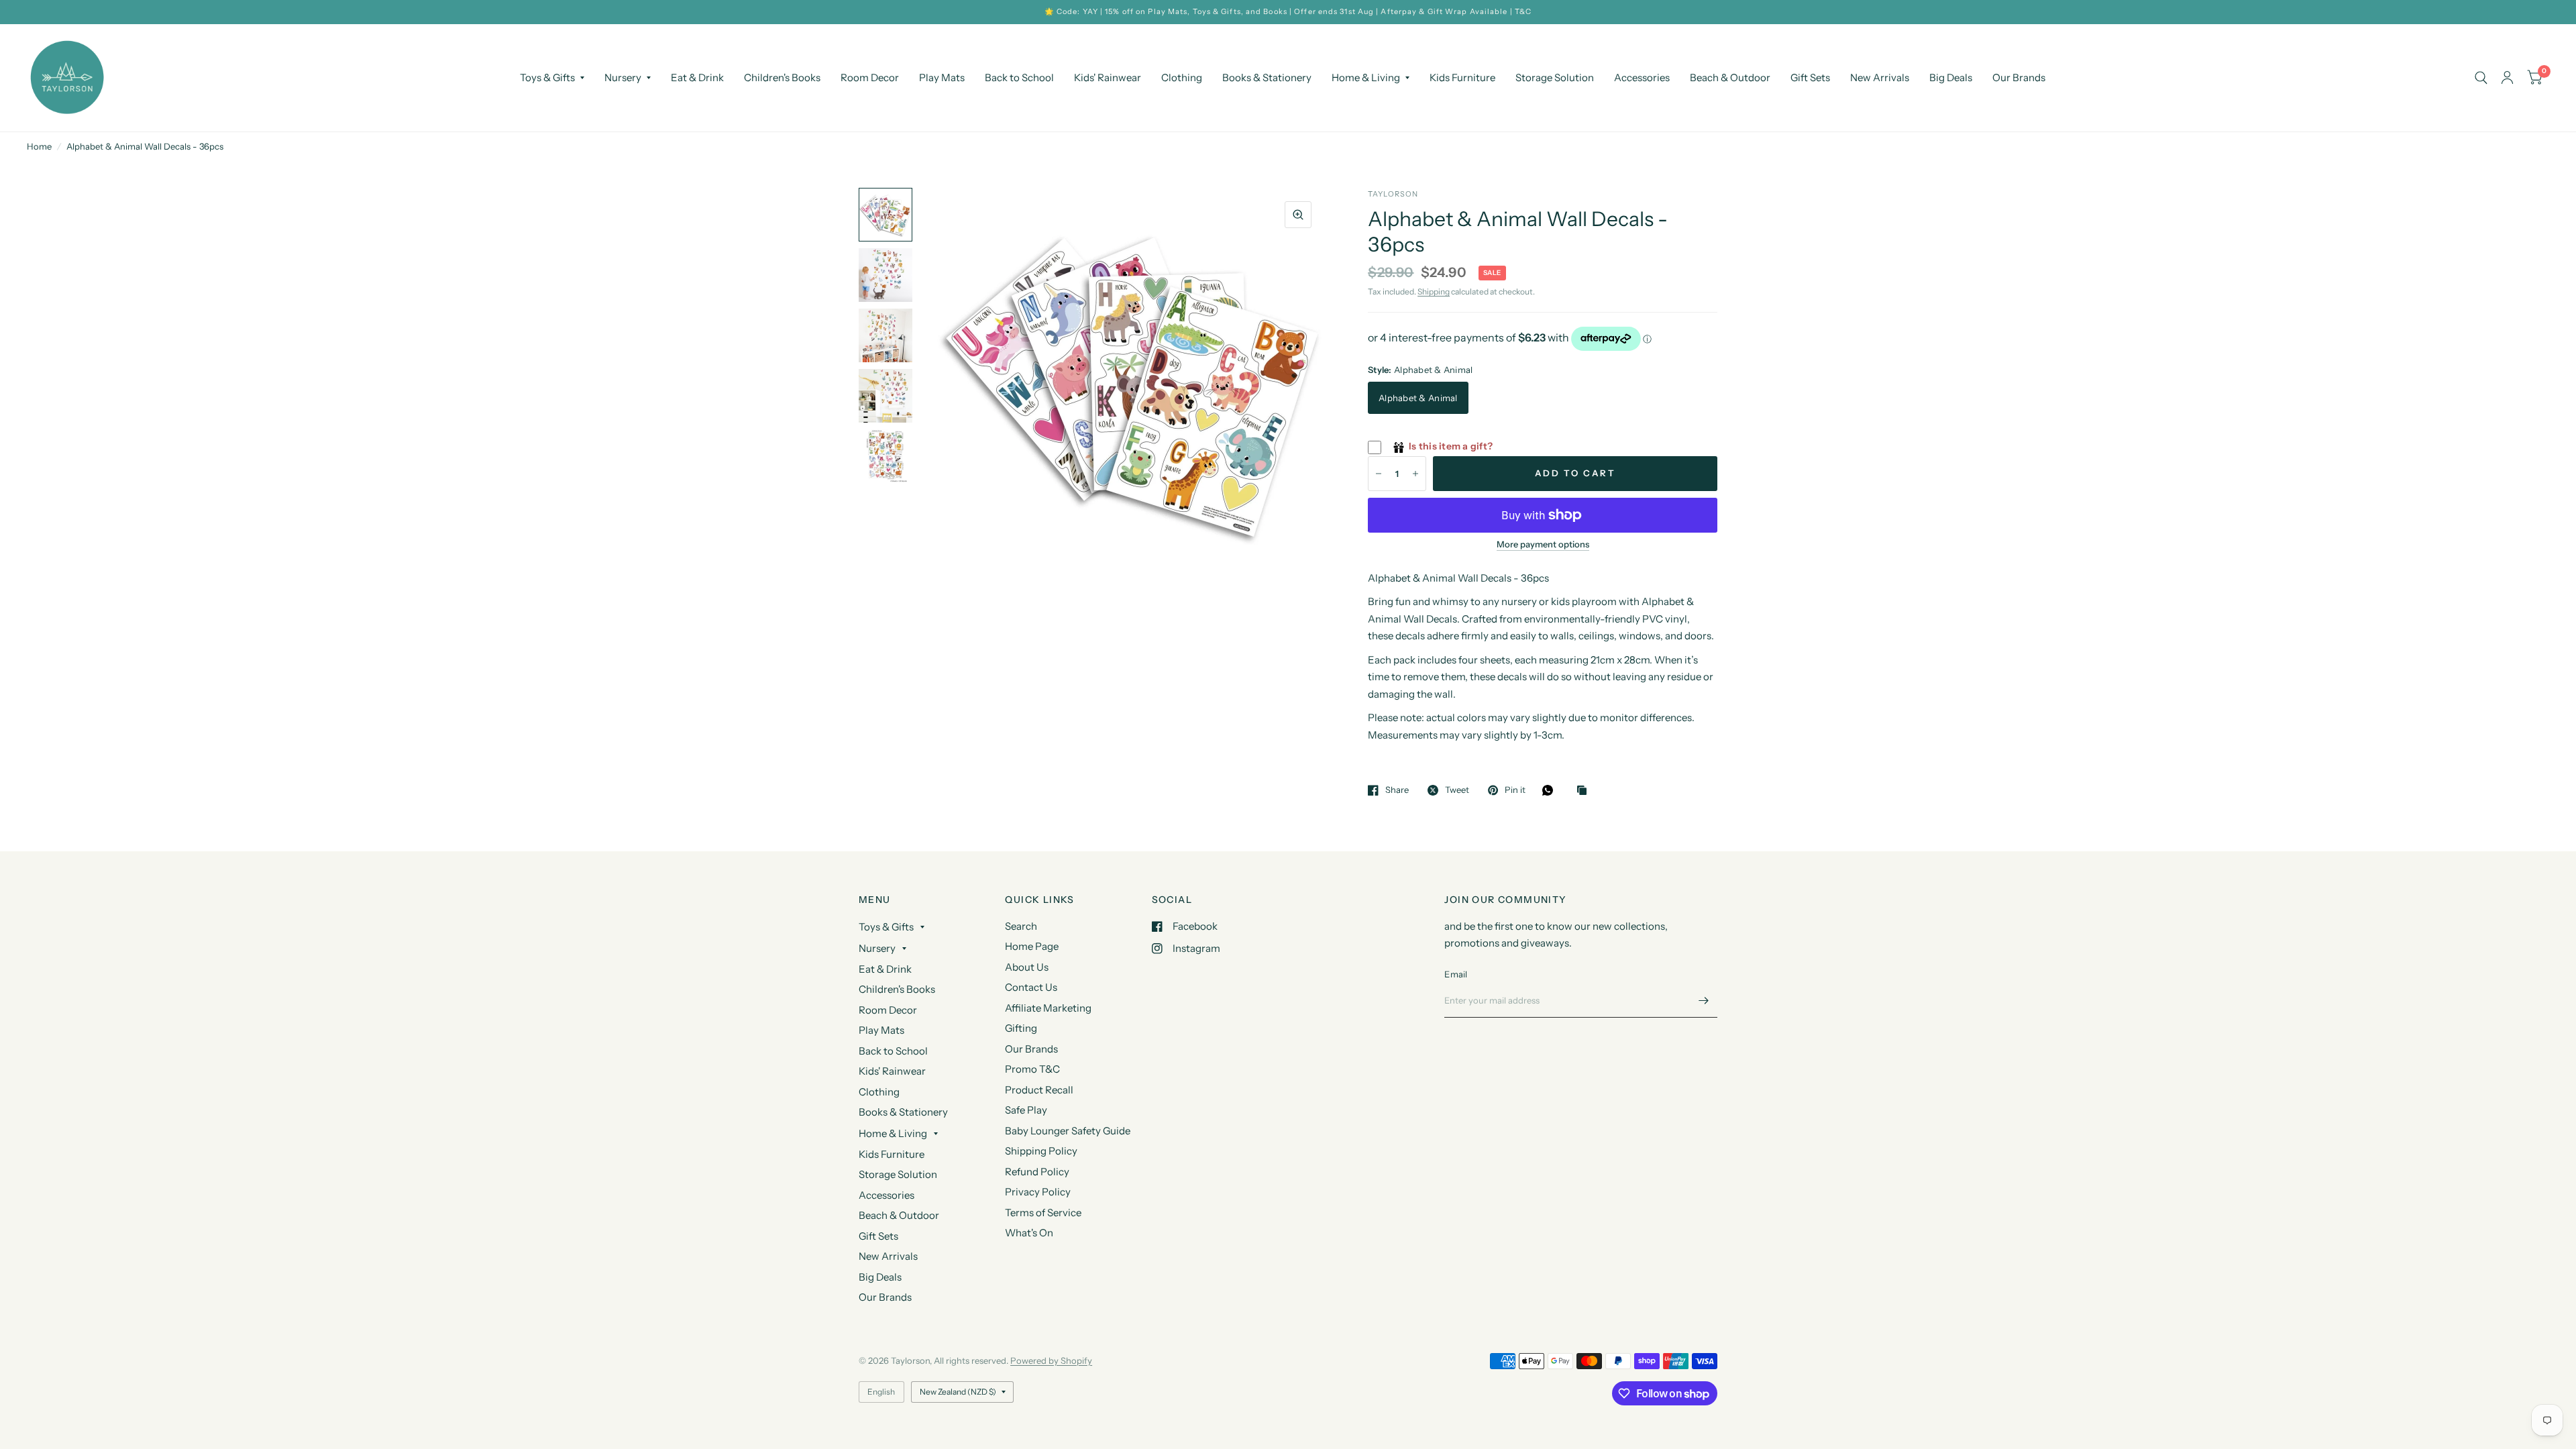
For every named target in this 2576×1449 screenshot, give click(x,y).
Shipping (1434, 291)
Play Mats (942, 77)
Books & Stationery (1267, 77)
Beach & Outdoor (1730, 77)
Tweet (1457, 790)
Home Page (1032, 946)
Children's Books (782, 77)
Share (1397, 790)
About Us (1027, 967)
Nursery (623, 77)
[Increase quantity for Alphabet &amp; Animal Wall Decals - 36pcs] (1415, 474)
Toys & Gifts (547, 77)
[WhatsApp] (1551, 790)
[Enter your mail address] (1704, 1000)
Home (39, 146)
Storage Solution (1555, 77)
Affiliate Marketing (1048, 1008)
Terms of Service (1043, 1213)
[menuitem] (552, 78)
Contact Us (1031, 987)
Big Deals (1951, 77)
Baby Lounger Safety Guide (1068, 1131)
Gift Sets (1810, 77)
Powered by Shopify (1051, 1360)
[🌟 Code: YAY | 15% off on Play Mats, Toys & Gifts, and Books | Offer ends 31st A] (1288, 12)
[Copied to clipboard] (1585, 791)
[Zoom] (1298, 215)
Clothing (1182, 77)
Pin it (1515, 790)
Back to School (1019, 77)
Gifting (1021, 1028)
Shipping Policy (1041, 1151)
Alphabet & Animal (1418, 398)
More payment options (1543, 544)
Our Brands (2019, 77)
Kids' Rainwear (1108, 77)
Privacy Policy (1038, 1192)
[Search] (2481, 78)
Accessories (1642, 77)
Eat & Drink (697, 77)
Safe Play (1026, 1110)
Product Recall (1039, 1090)
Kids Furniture (1462, 77)
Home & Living (1366, 77)
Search (1021, 926)
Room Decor (870, 77)
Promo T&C (1032, 1069)
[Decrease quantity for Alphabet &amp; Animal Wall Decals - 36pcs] (1379, 474)
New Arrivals (1880, 77)
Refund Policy (1037, 1172)
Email (1456, 974)
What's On (1029, 1233)
